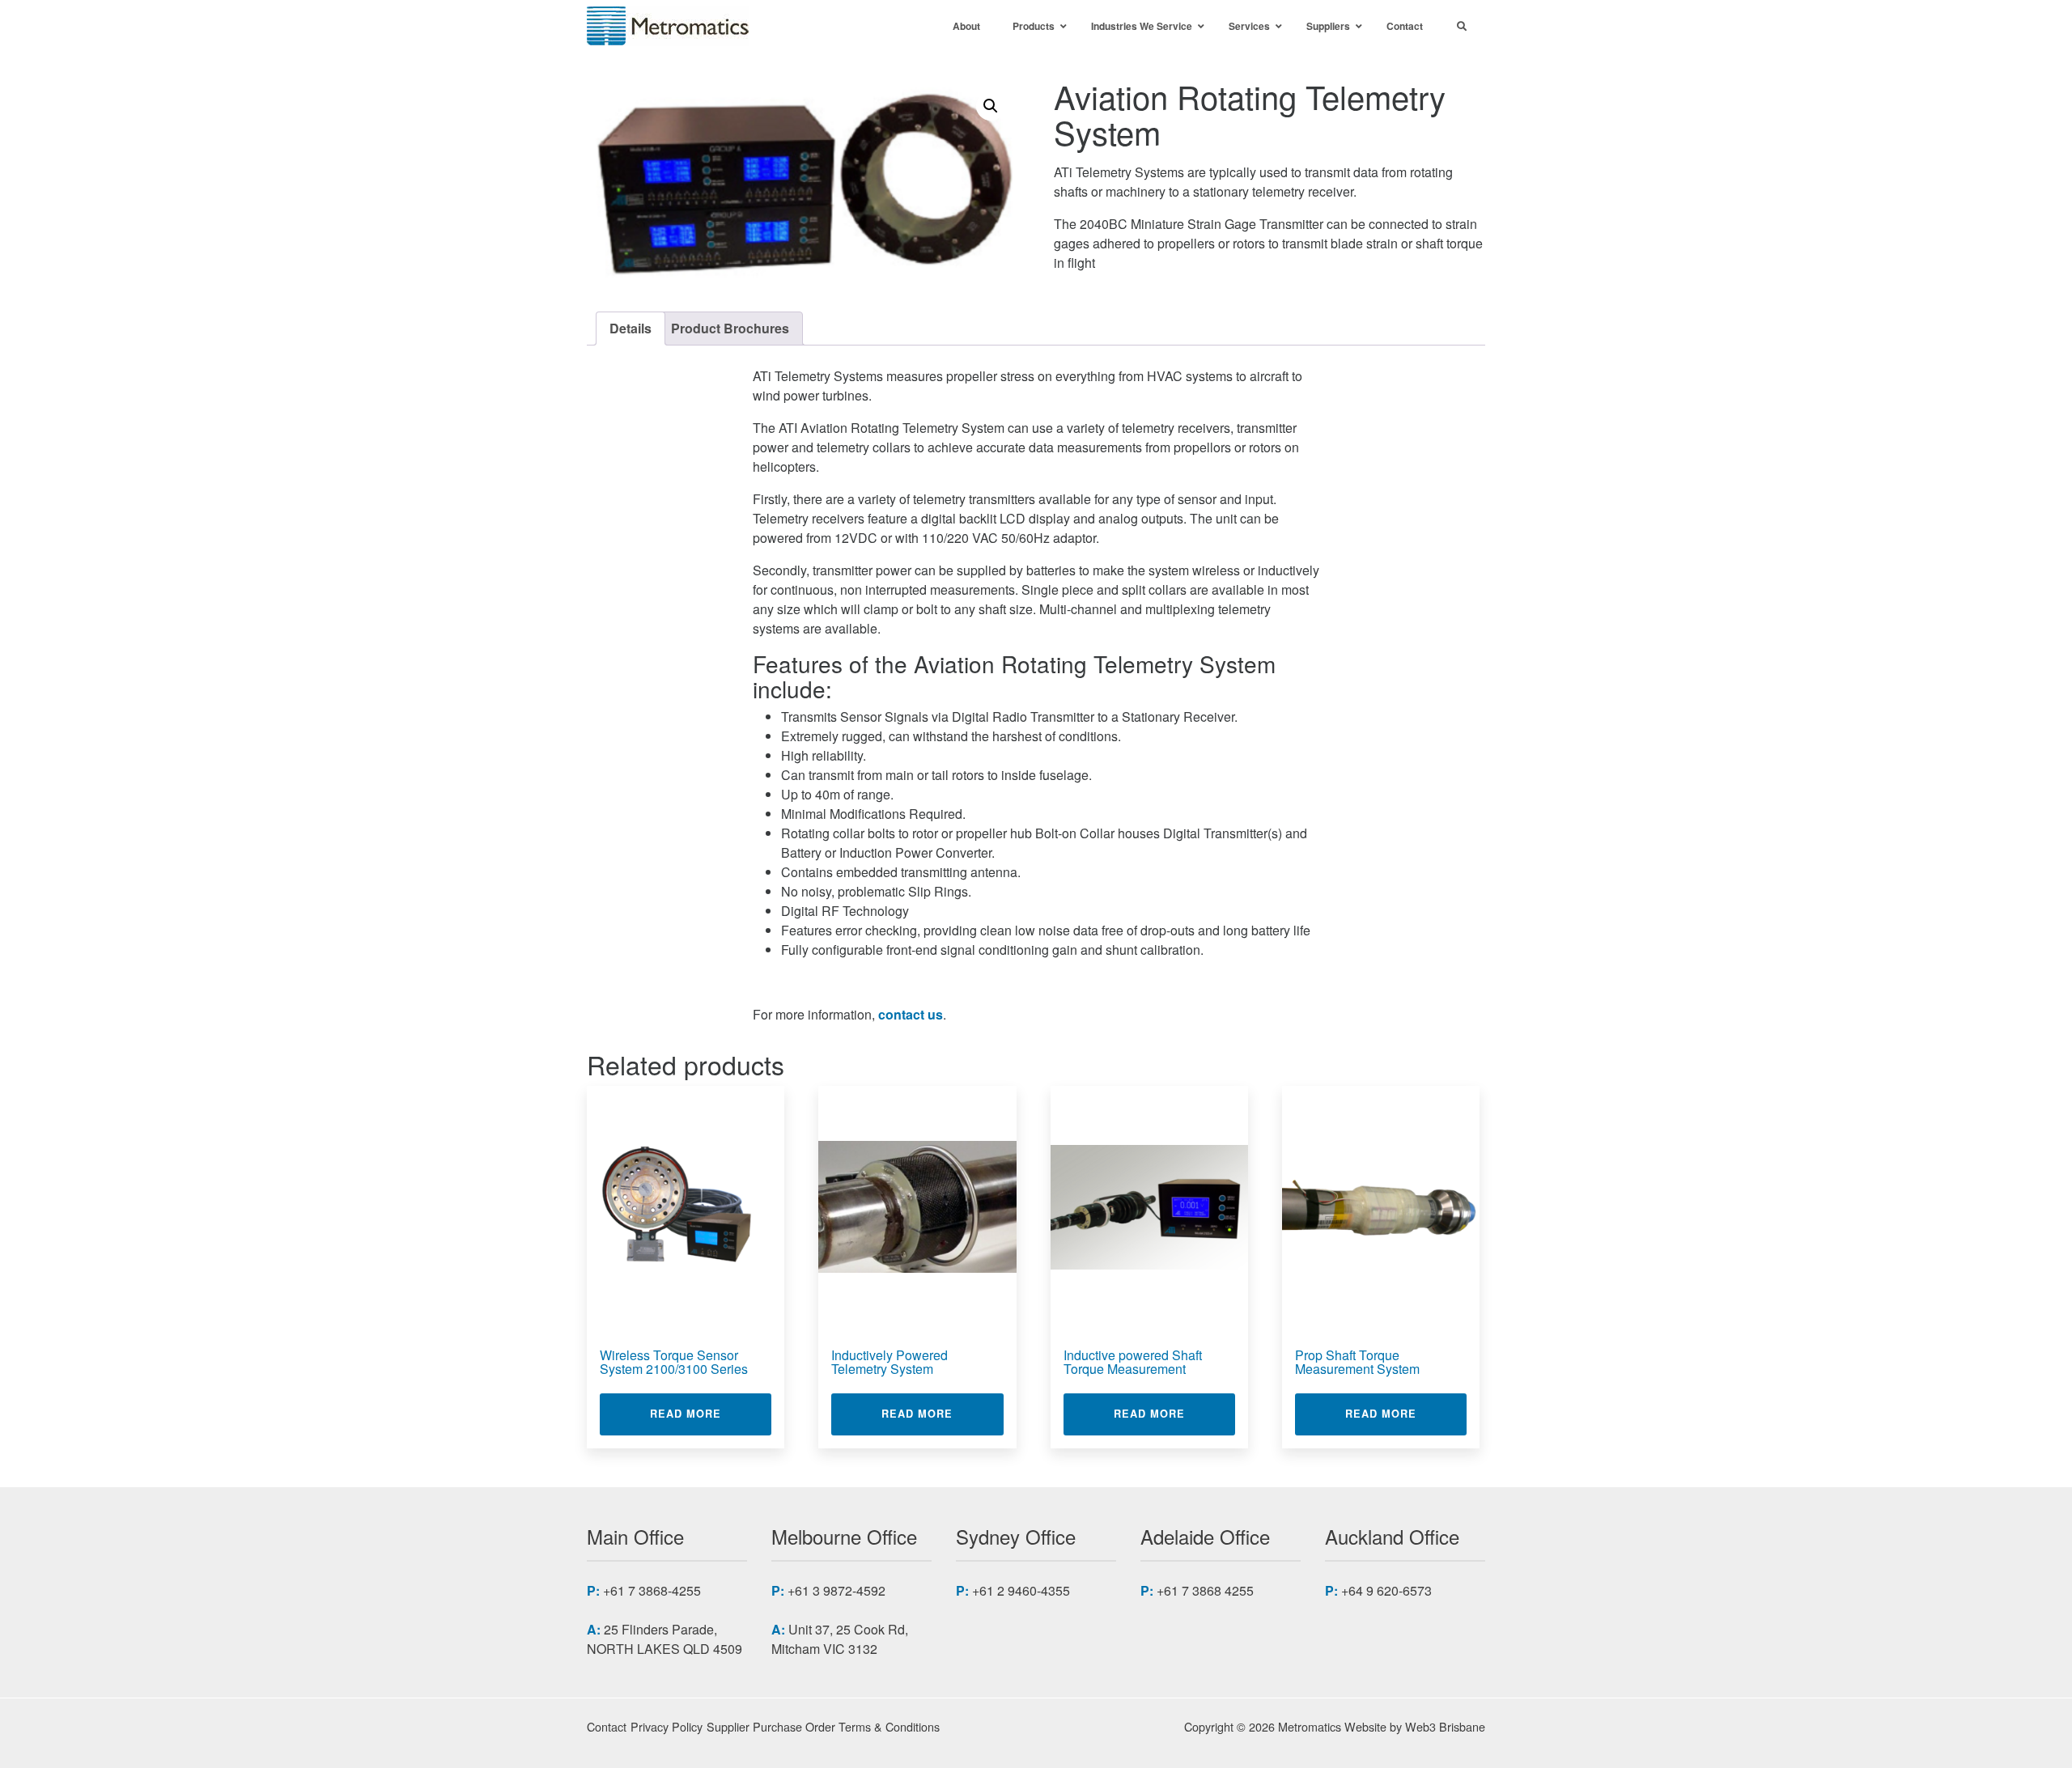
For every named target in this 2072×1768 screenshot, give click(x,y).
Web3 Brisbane (1445, 1726)
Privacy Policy (667, 1726)
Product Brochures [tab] (730, 328)
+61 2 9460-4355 (1021, 1590)
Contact (607, 1726)
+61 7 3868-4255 (652, 1590)
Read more (711, 1413)
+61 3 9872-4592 (836, 1590)
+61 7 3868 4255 (1205, 1590)
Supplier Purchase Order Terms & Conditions (823, 1726)
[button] (991, 106)
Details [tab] (631, 328)
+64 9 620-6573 (1386, 1590)
